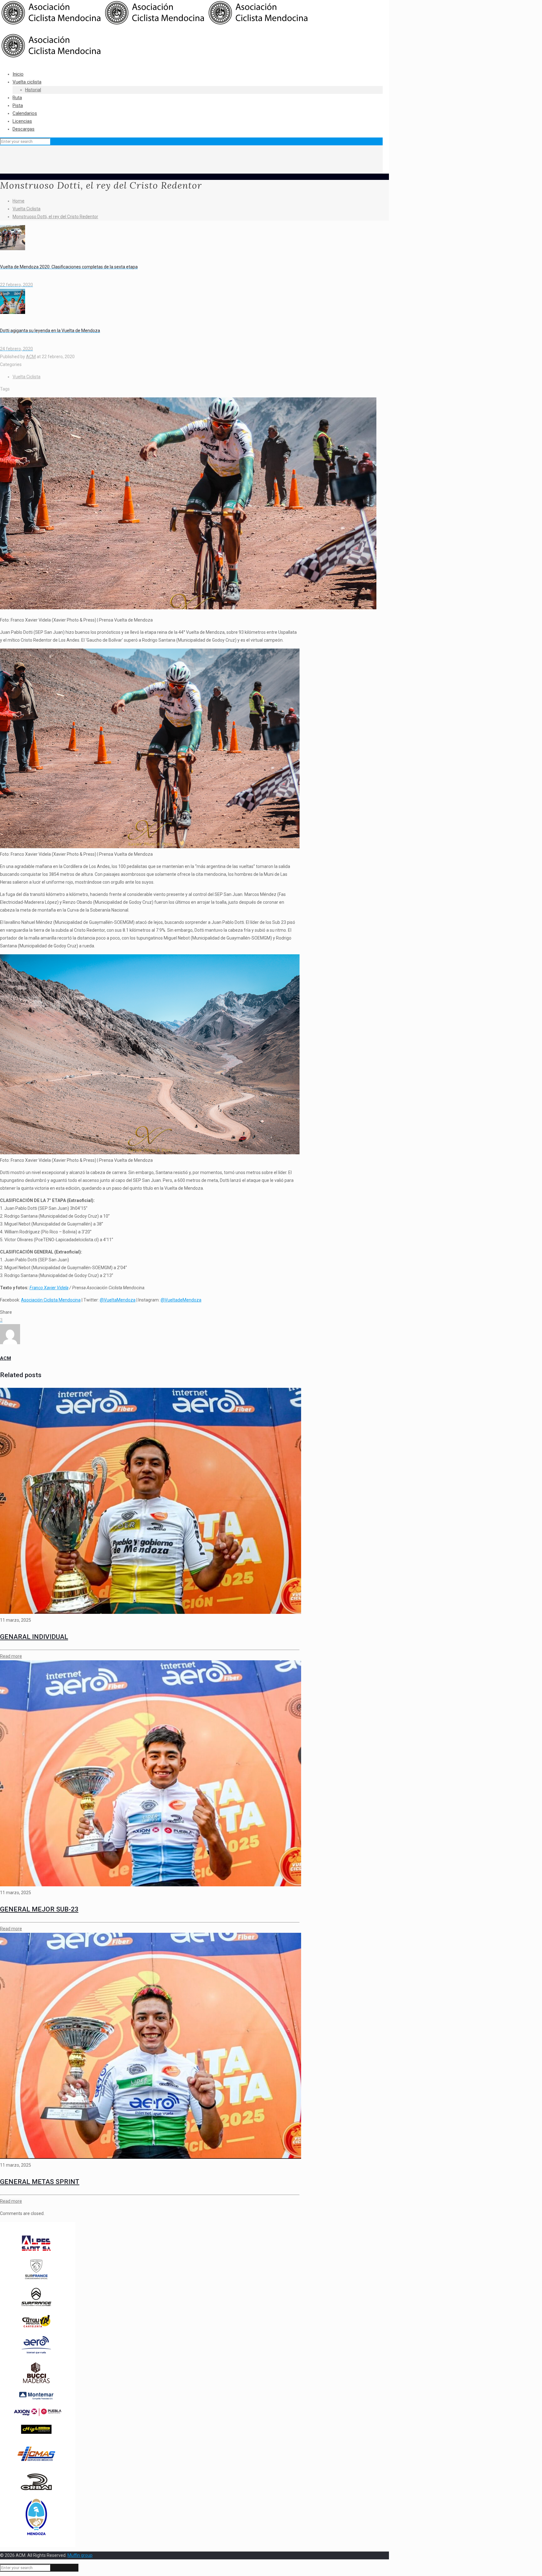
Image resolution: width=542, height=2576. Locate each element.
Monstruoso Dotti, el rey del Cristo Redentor (55, 217)
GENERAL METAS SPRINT (40, 2182)
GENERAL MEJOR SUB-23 (39, 1909)
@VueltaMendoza (118, 1300)
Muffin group (80, 2555)
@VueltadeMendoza (181, 1300)
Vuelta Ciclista (27, 209)
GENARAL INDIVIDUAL (34, 1637)
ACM (31, 357)
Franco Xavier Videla (49, 1288)
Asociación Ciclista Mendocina (51, 1300)
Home (19, 201)
